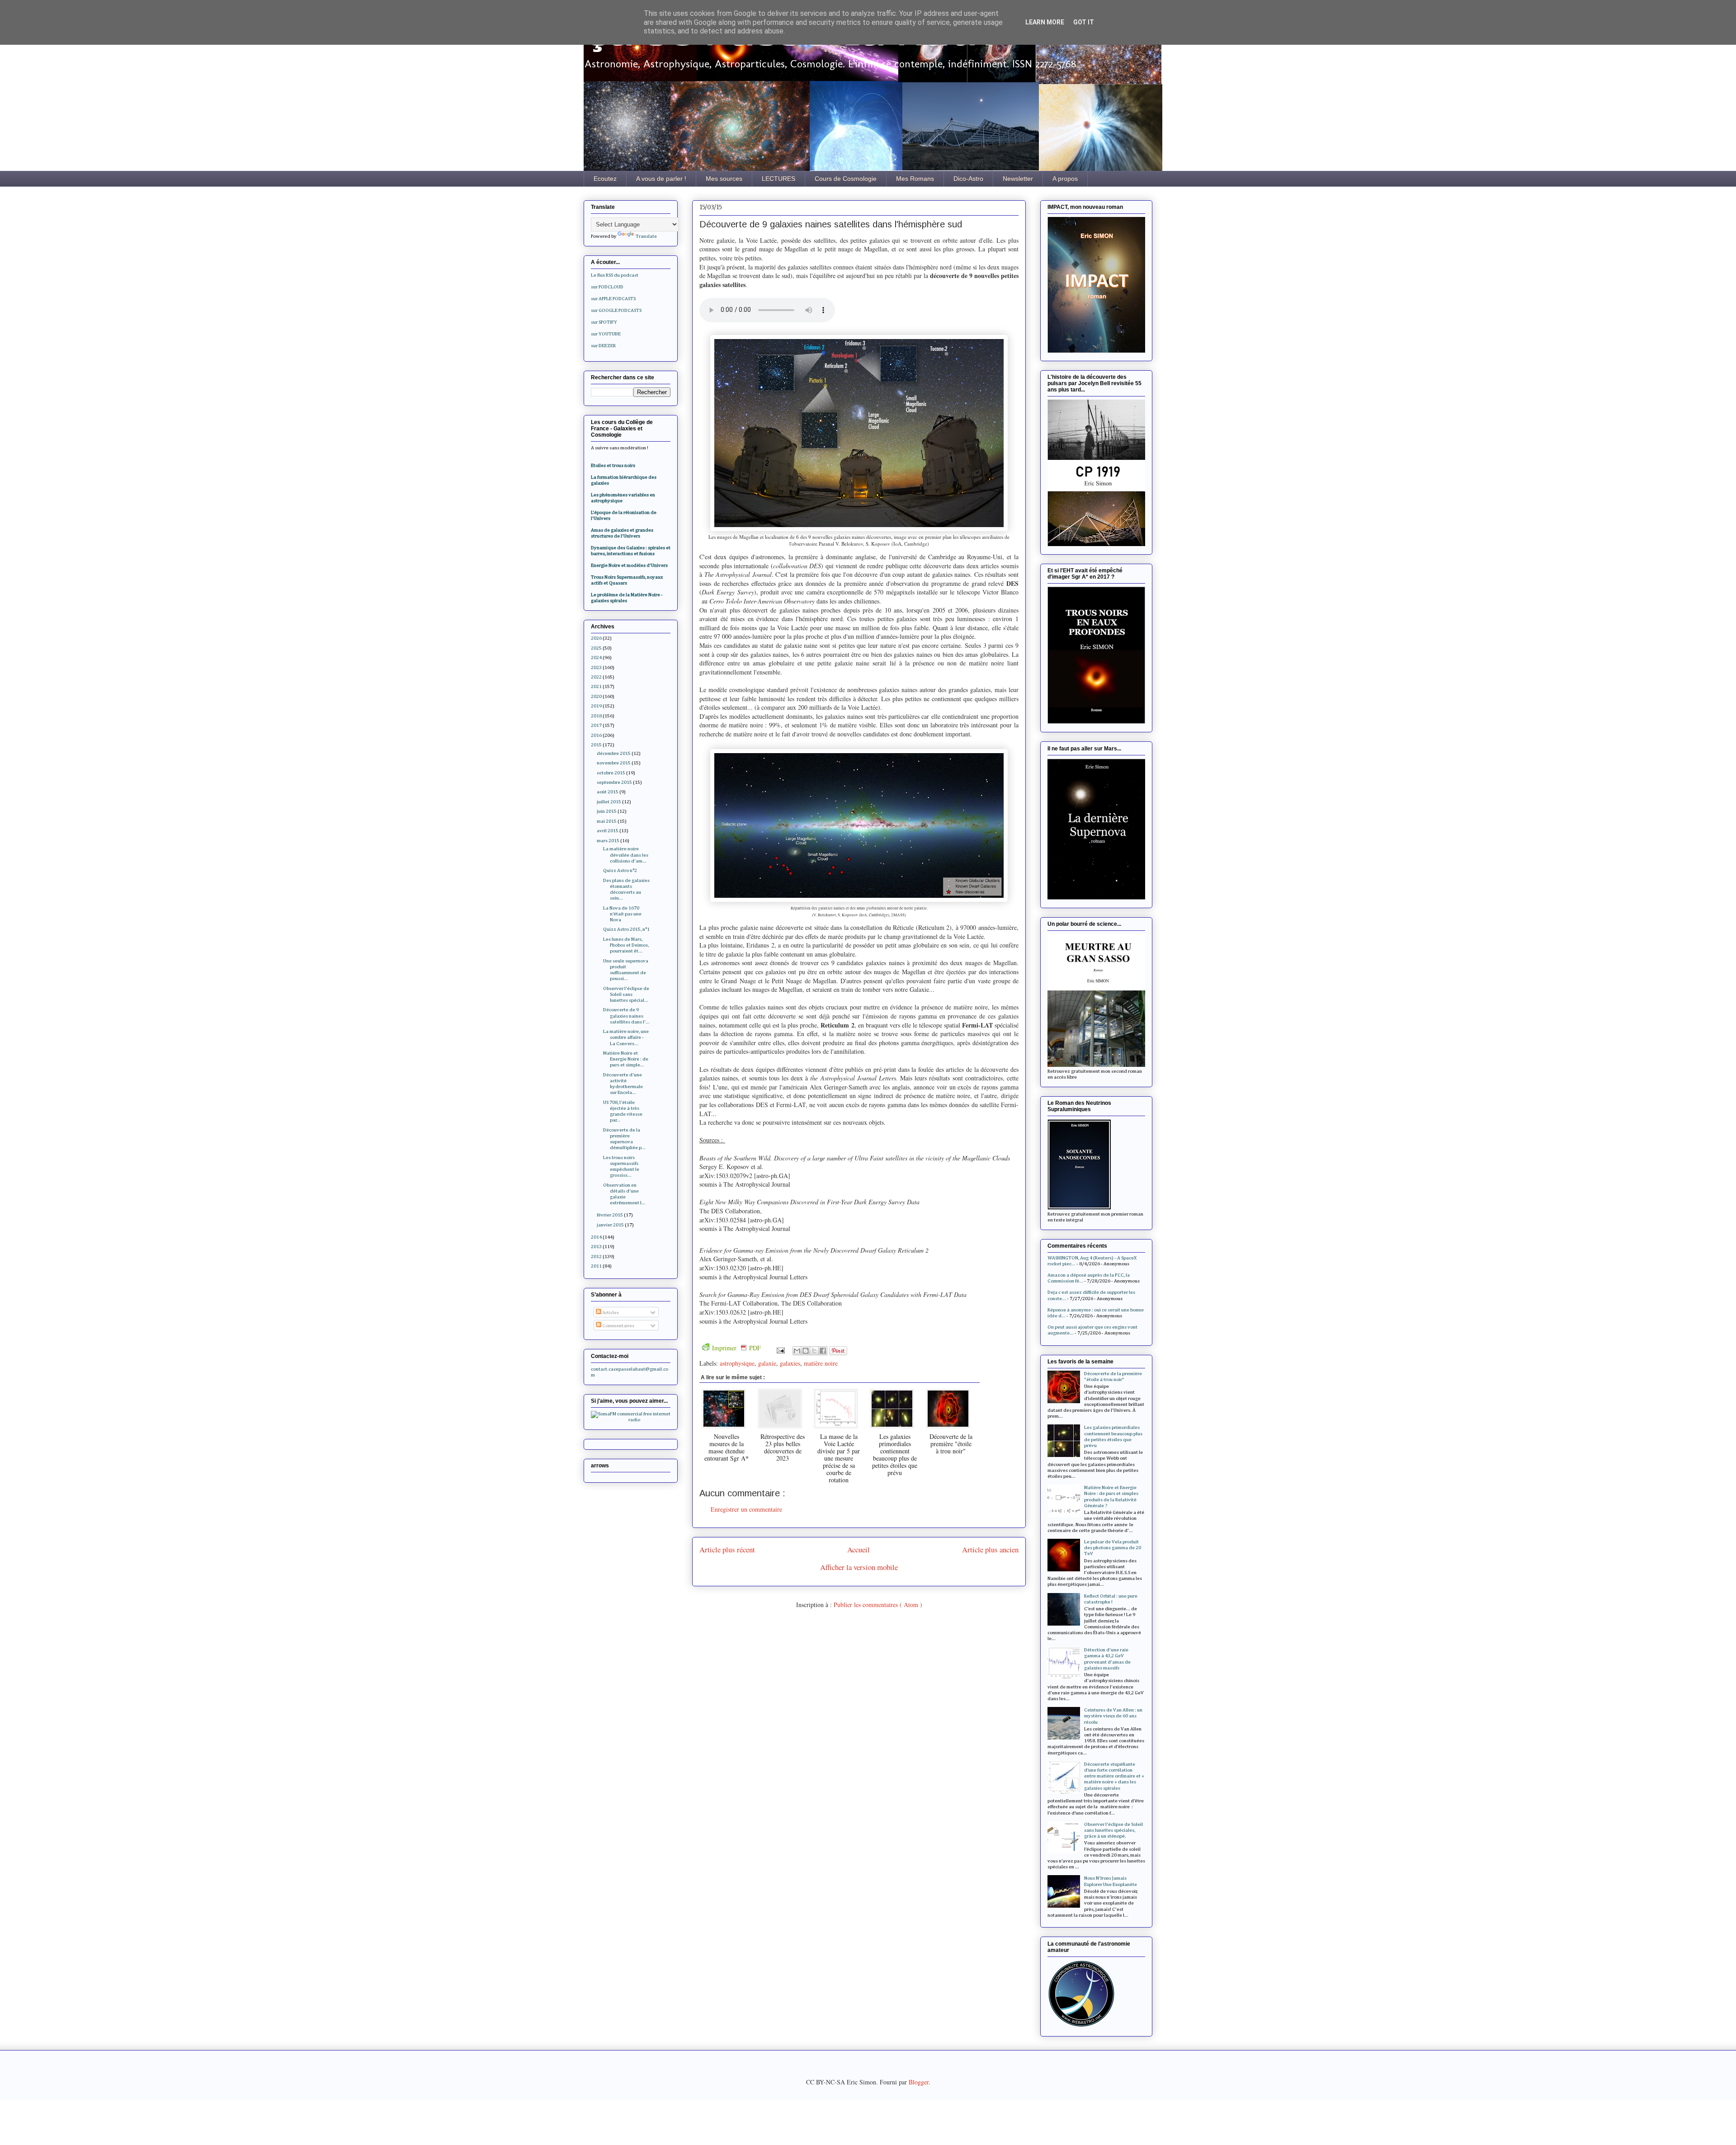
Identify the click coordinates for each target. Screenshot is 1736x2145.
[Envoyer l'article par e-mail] (780, 1350)
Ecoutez (605, 179)
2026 (596, 638)
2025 (596, 648)
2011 (596, 1266)
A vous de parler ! (661, 179)
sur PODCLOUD (607, 287)
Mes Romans (915, 179)
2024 (596, 658)
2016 (596, 735)
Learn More (1045, 22)
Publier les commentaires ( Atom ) (878, 1605)
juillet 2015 (609, 802)
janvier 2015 (610, 1225)
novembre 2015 (614, 763)
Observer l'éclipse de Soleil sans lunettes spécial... (626, 994)
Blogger (919, 2082)
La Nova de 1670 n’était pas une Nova (622, 914)
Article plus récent (727, 1549)
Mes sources (724, 179)
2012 (596, 1256)
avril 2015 (608, 831)
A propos (1065, 179)
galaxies (790, 1363)
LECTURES (778, 179)
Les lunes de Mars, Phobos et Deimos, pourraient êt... (626, 945)
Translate (646, 236)
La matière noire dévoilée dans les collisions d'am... (626, 855)
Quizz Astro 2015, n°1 (626, 929)
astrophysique (737, 1363)
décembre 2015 (614, 753)
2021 (596, 686)
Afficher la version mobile (859, 1567)
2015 (596, 745)
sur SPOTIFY (604, 322)
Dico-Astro (968, 179)
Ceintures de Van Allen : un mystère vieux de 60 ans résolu (1113, 1716)
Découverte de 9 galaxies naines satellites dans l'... (626, 1016)
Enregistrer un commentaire (746, 1509)
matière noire (821, 1363)
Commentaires (618, 1326)
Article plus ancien (990, 1549)
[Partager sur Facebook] (823, 1351)
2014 (596, 1237)
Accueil (859, 1549)
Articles (610, 1313)
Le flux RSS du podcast (615, 275)
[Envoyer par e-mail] (797, 1351)
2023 (596, 667)
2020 (596, 696)
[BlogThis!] (806, 1351)
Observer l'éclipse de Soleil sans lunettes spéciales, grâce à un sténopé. (1113, 1830)
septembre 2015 (614, 782)
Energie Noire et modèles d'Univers (629, 565)
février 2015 (610, 1215)
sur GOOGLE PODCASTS (616, 310)
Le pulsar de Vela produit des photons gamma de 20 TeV (1113, 1548)
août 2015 (608, 792)
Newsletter (1018, 179)
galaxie (767, 1363)
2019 (596, 706)
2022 (596, 677)
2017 (596, 725)
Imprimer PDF (736, 1348)
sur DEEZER (603, 346)
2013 (596, 1247)
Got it (1084, 22)
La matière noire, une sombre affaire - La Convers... (626, 1037)
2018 (596, 716)
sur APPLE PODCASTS (613, 299)
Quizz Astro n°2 (620, 870)
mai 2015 (607, 821)
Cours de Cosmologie (846, 179)
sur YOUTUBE (606, 334)
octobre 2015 (611, 773)
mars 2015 (608, 841)
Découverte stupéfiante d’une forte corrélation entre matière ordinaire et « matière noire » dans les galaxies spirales (1114, 1776)
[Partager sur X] (814, 1351)
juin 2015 (607, 811)
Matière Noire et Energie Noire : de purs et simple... (626, 1059)
